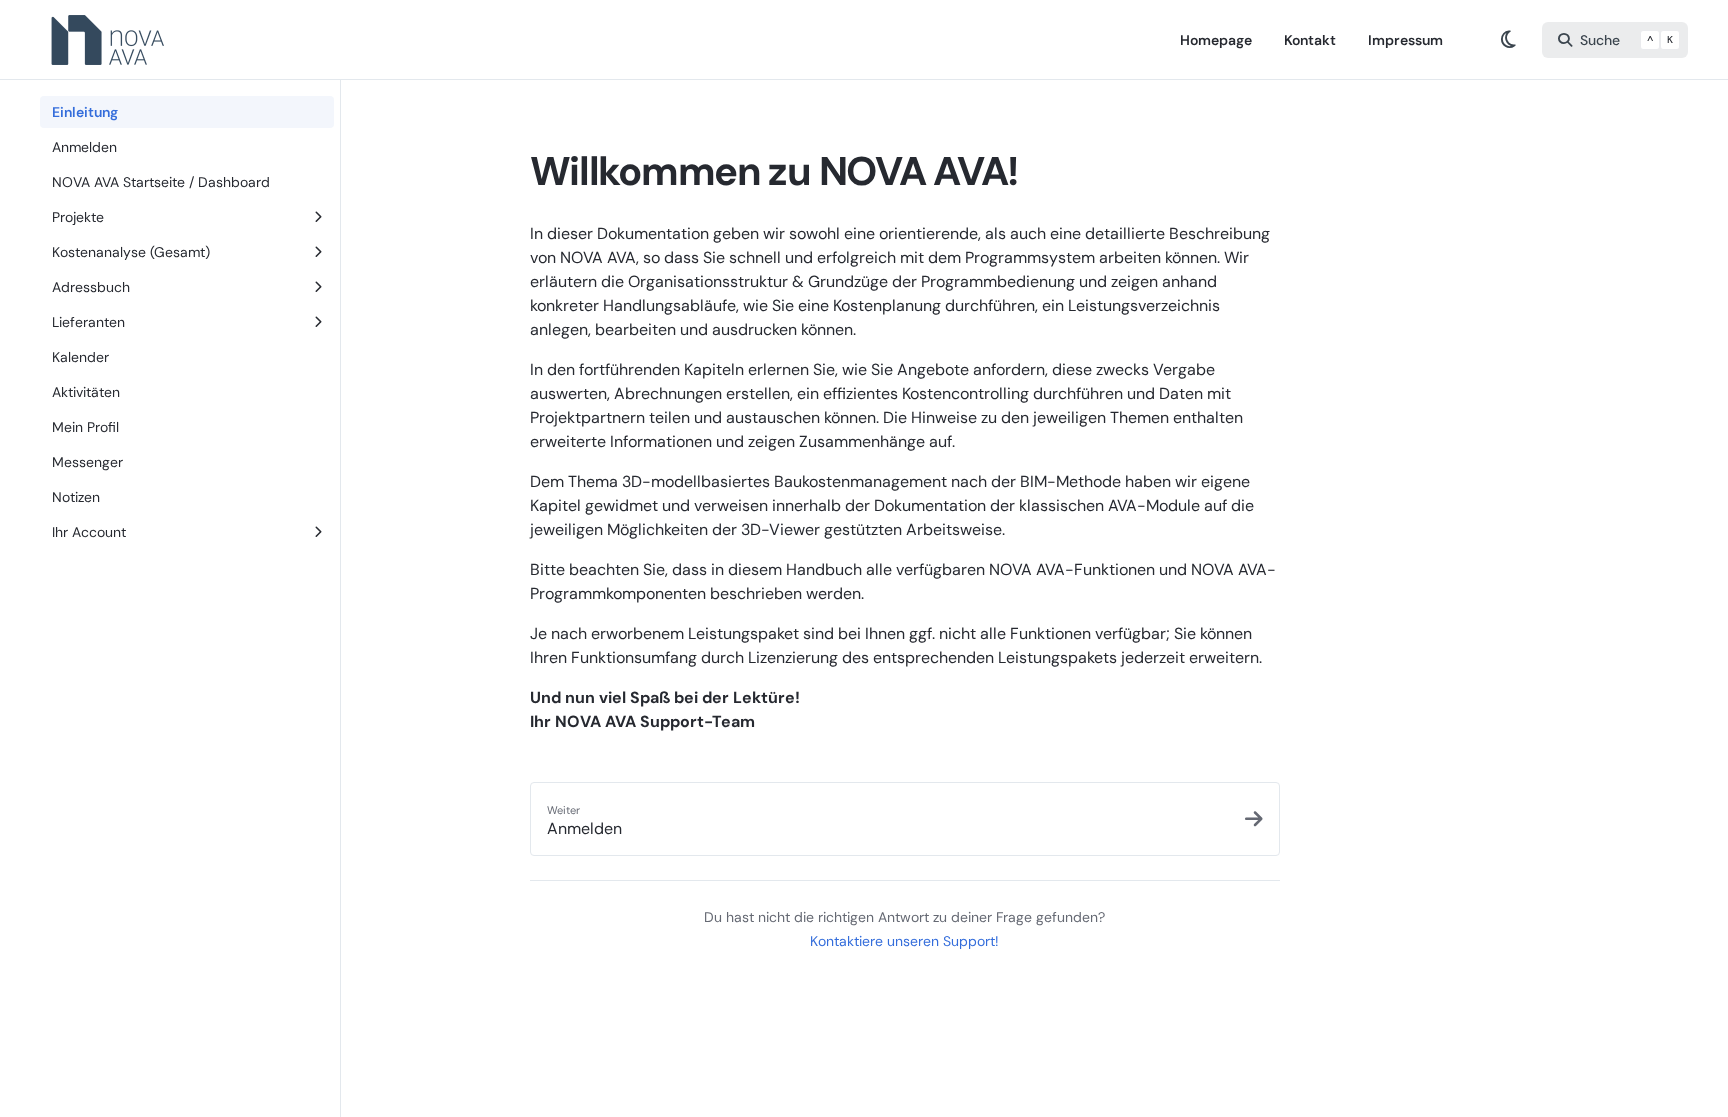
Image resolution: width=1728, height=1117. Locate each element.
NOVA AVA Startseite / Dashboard (161, 182)
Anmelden (84, 147)
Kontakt (1310, 40)
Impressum (1405, 40)
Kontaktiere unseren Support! (904, 941)
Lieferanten (88, 322)
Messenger (87, 462)
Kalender (80, 357)
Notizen (76, 497)
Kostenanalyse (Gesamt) (131, 252)
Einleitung (85, 112)
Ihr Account (89, 532)
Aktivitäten (86, 392)
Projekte (78, 217)
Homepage (1216, 40)
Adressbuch (91, 287)
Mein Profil (85, 427)
